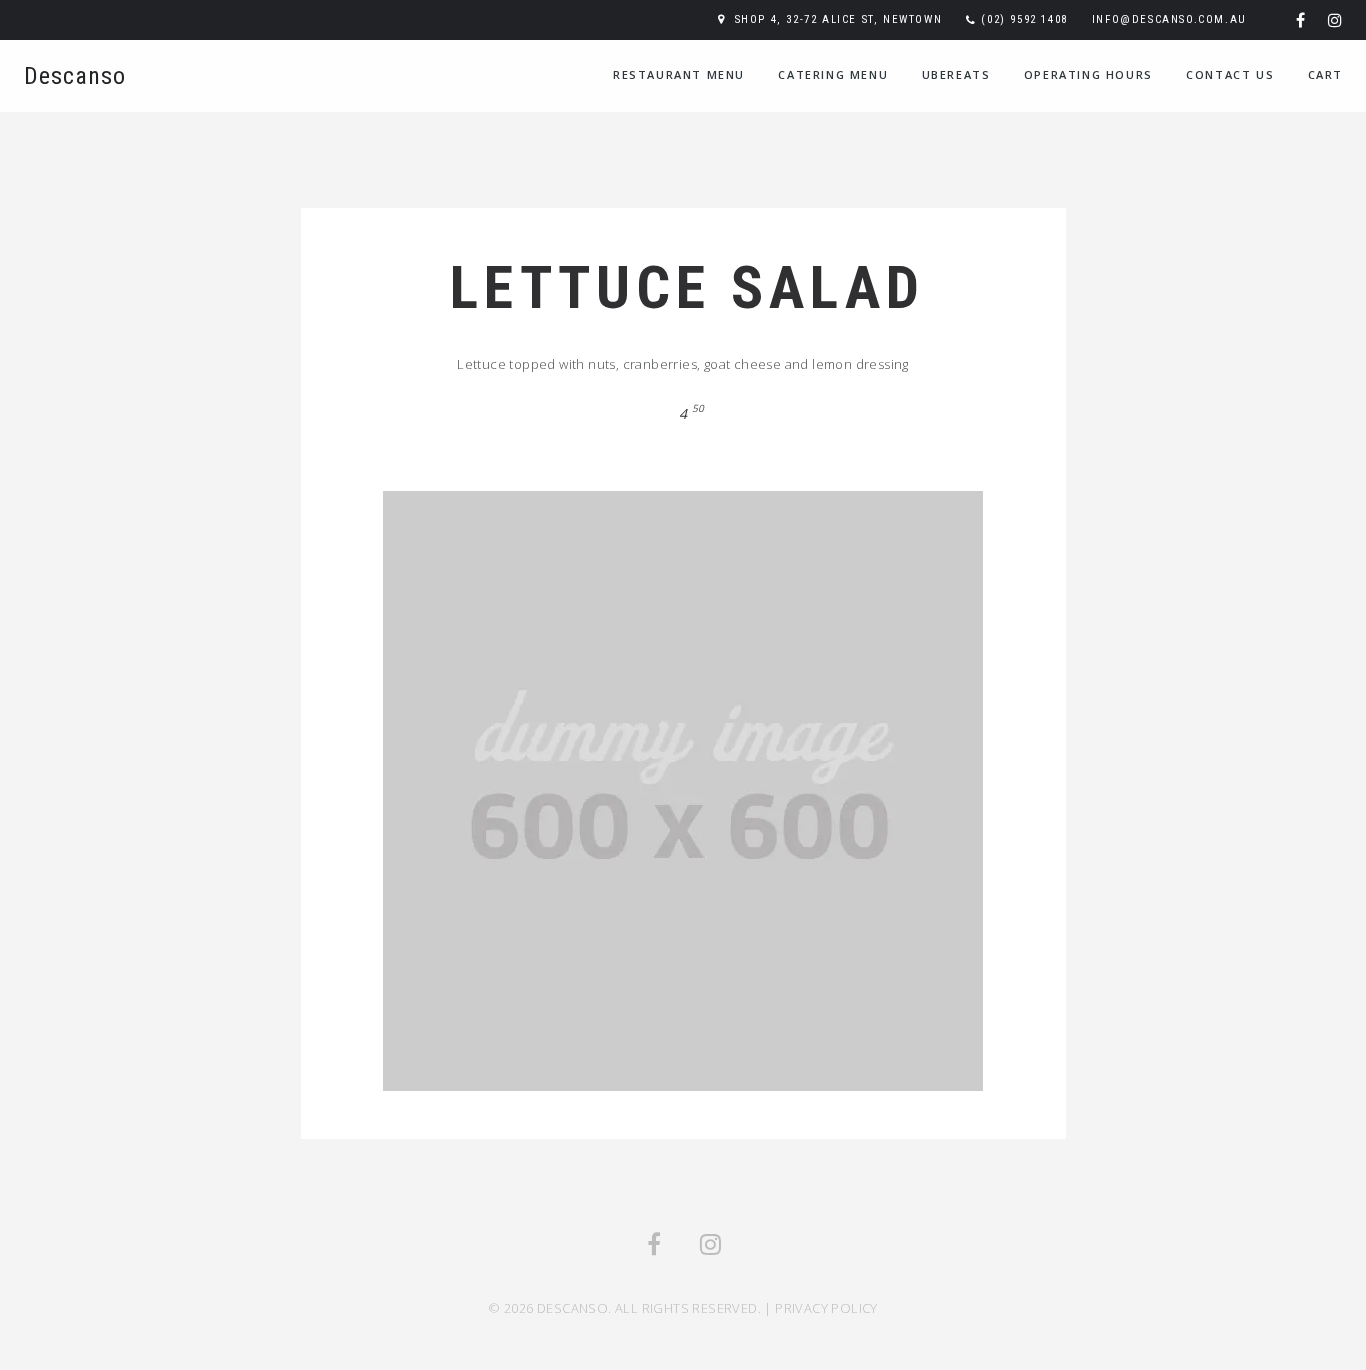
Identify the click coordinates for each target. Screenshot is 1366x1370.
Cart (1325, 74)
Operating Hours (1088, 74)
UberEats (956, 74)
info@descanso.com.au (1169, 19)
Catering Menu (833, 74)
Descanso (75, 76)
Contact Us (1230, 74)
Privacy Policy (826, 1308)
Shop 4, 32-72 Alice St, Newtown (839, 19)
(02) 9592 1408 (1024, 19)
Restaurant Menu (679, 74)
